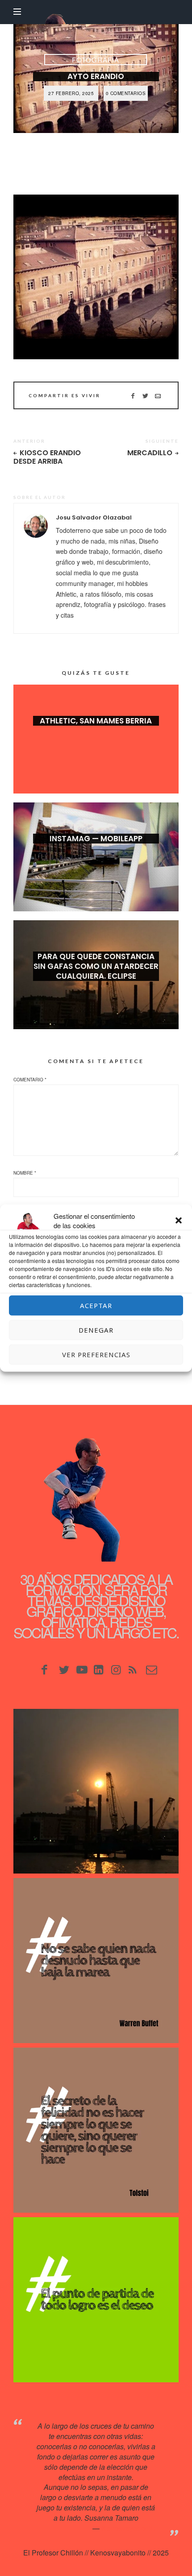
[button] (179, 1221)
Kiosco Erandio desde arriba (47, 457)
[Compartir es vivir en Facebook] (133, 395)
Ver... (96, 735)
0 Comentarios (126, 93)
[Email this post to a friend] (158, 395)
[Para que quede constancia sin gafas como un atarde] (96, 1791)
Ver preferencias (96, 1354)
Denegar (96, 1330)
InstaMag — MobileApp (96, 839)
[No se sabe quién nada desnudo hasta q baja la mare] (96, 1961)
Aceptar (96, 1305)
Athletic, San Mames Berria (96, 721)
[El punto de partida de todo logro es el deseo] (96, 2300)
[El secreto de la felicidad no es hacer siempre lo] (96, 2130)
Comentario (30, 1080)
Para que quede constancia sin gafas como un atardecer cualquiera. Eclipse (96, 966)
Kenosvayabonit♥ (129, 2528)
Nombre (25, 1173)
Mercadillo (150, 453)
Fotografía (96, 60)
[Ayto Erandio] (96, 277)
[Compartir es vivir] (145, 395)
